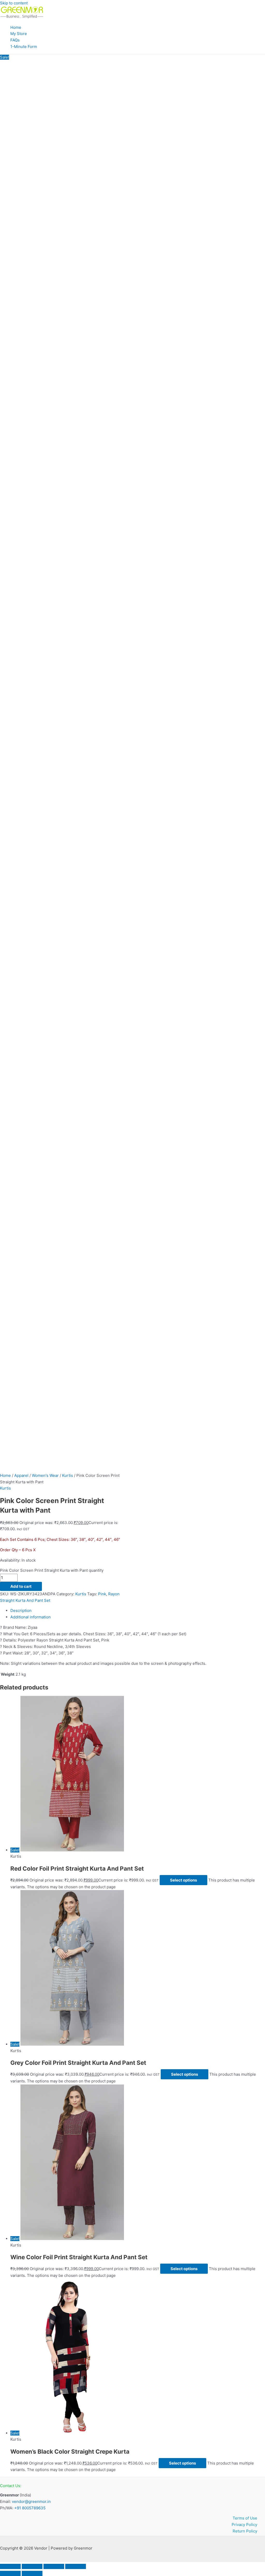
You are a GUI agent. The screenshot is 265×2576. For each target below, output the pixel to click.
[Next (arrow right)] (32, 2573)
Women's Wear (45, 1475)
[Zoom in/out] (10, 2566)
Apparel (21, 1475)
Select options (183, 1880)
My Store (19, 34)
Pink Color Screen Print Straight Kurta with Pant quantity (52, 1570)
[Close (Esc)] (76, 2566)
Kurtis (68, 1475)
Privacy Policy (244, 2525)
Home (16, 27)
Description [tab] (21, 1610)
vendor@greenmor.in (31, 2501)
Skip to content (14, 3)
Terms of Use (245, 2518)
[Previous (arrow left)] (10, 2573)
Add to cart (21, 1586)
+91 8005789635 (30, 2508)
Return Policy (245, 2531)
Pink (102, 1594)
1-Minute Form (24, 47)
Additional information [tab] (31, 1617)
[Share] (54, 2566)
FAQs (15, 40)
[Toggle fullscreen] (32, 2566)
